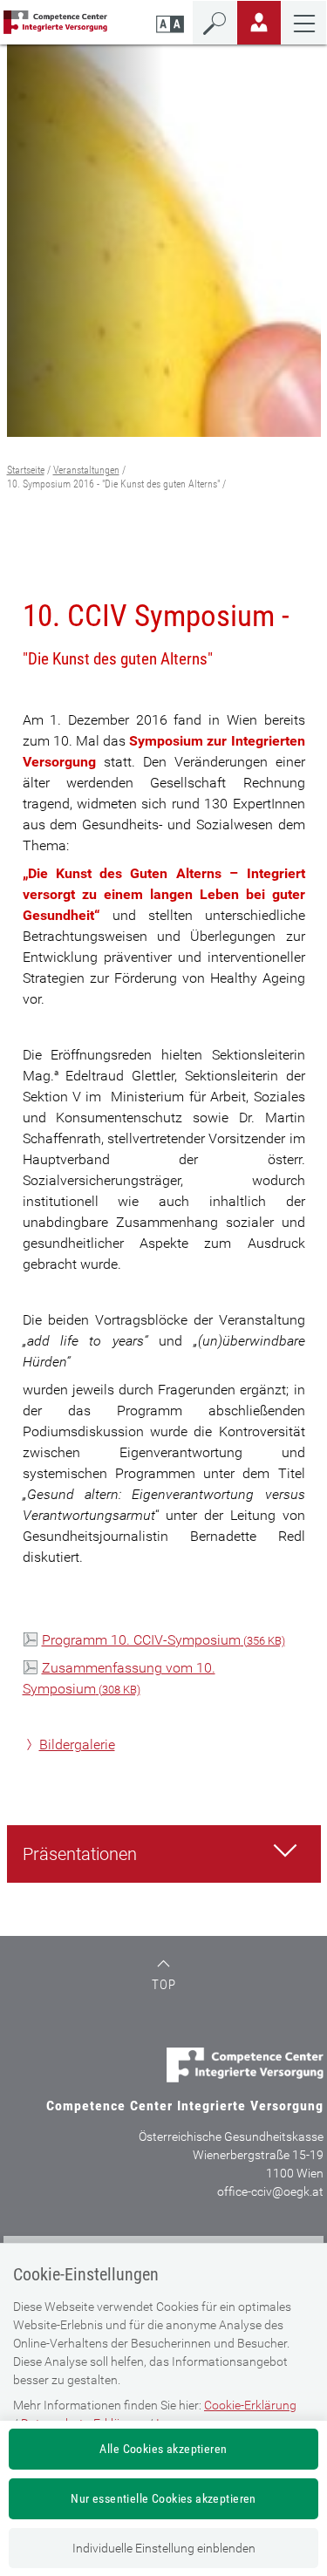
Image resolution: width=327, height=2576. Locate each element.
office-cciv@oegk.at (270, 2191)
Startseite (26, 470)
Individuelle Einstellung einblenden (164, 2548)
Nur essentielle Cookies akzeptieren (163, 2498)
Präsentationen (80, 1854)
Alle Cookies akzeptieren (163, 2449)
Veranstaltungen (86, 470)
